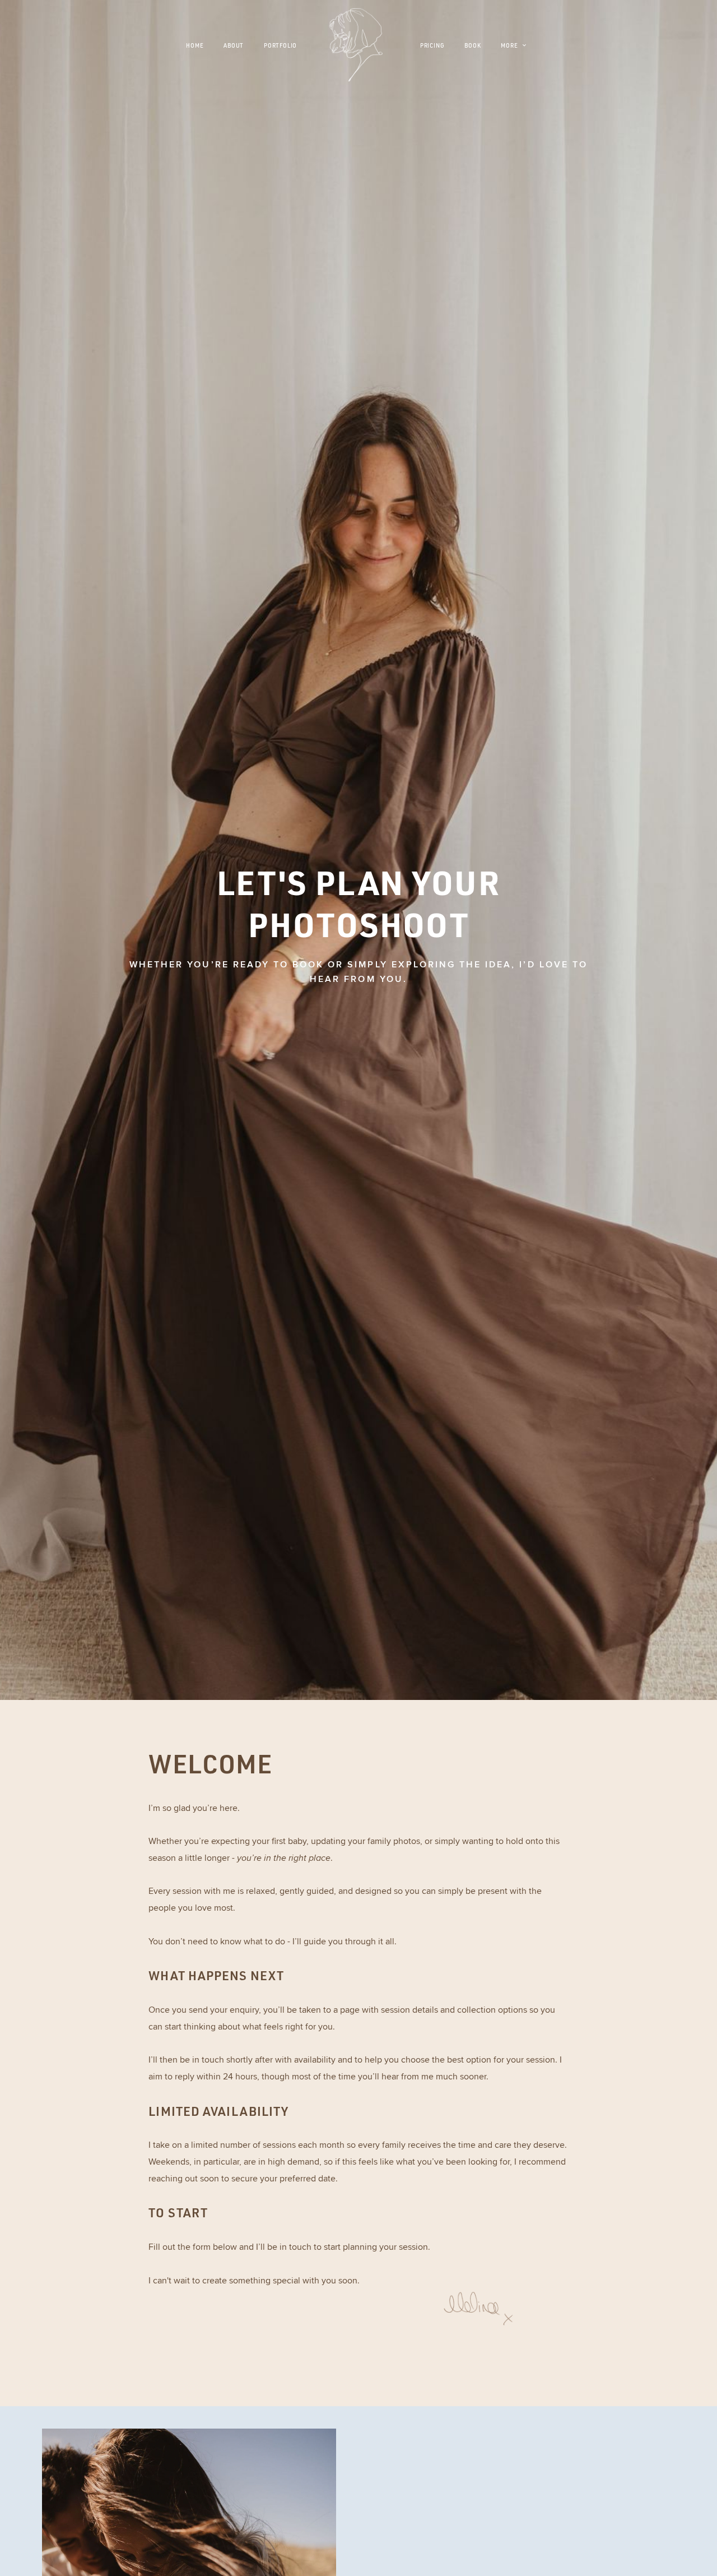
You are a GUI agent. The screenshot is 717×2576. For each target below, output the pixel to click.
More (510, 46)
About (234, 46)
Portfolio (280, 46)
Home (195, 46)
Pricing (432, 46)
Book (472, 46)
